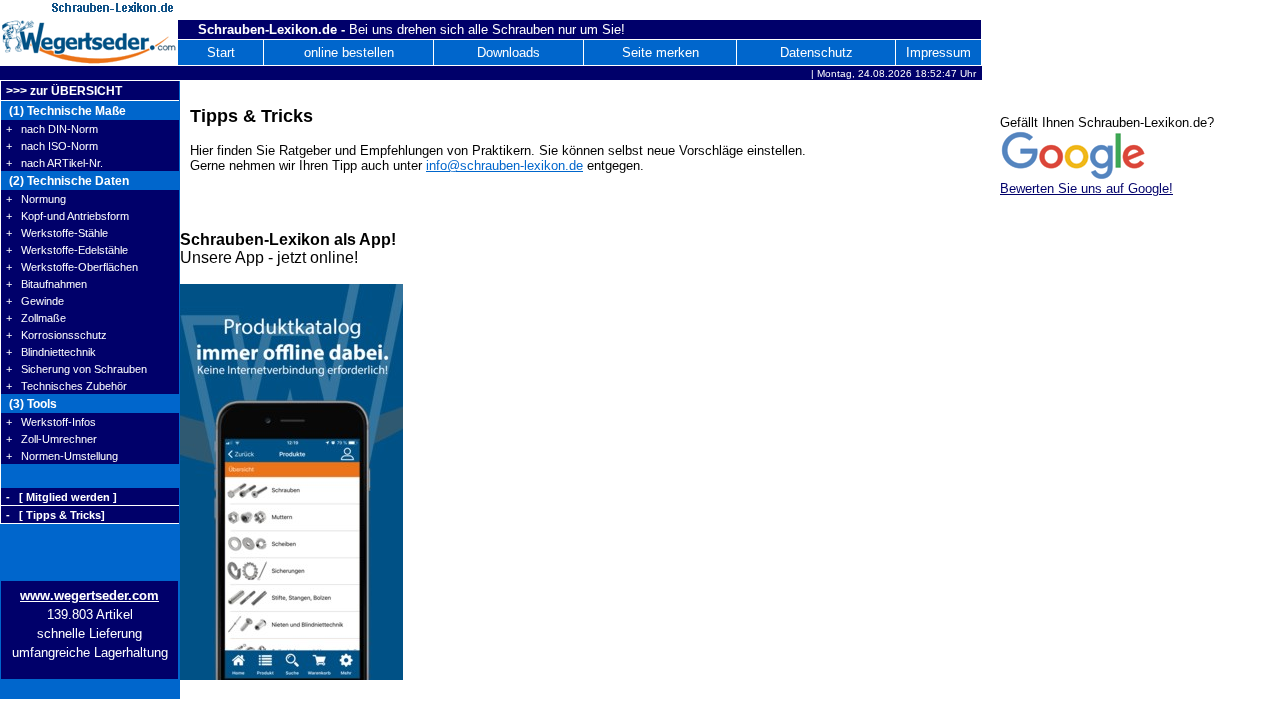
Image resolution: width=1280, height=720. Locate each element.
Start (221, 52)
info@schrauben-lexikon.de (504, 165)
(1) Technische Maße (66, 111)
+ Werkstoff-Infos (51, 422)
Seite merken (660, 52)
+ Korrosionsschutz (56, 335)
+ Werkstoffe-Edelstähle (67, 250)
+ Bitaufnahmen (46, 284)
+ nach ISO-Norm (52, 146)
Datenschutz (816, 52)
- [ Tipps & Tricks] (55, 515)
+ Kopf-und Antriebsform (67, 216)
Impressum (938, 52)
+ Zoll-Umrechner (51, 439)
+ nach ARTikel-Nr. (54, 163)
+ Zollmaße (36, 318)
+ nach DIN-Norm (52, 129)
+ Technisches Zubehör (66, 386)
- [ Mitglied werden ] (61, 497)
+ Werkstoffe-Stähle (57, 233)
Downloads (508, 52)
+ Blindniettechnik (51, 352)
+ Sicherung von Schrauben (76, 369)
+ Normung (36, 199)
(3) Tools (31, 404)
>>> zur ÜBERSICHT (64, 91)
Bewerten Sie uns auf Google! (1086, 188)
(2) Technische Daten (67, 181)
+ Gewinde (35, 301)
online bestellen (349, 52)
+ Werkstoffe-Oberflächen (72, 267)
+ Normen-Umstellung (62, 456)
